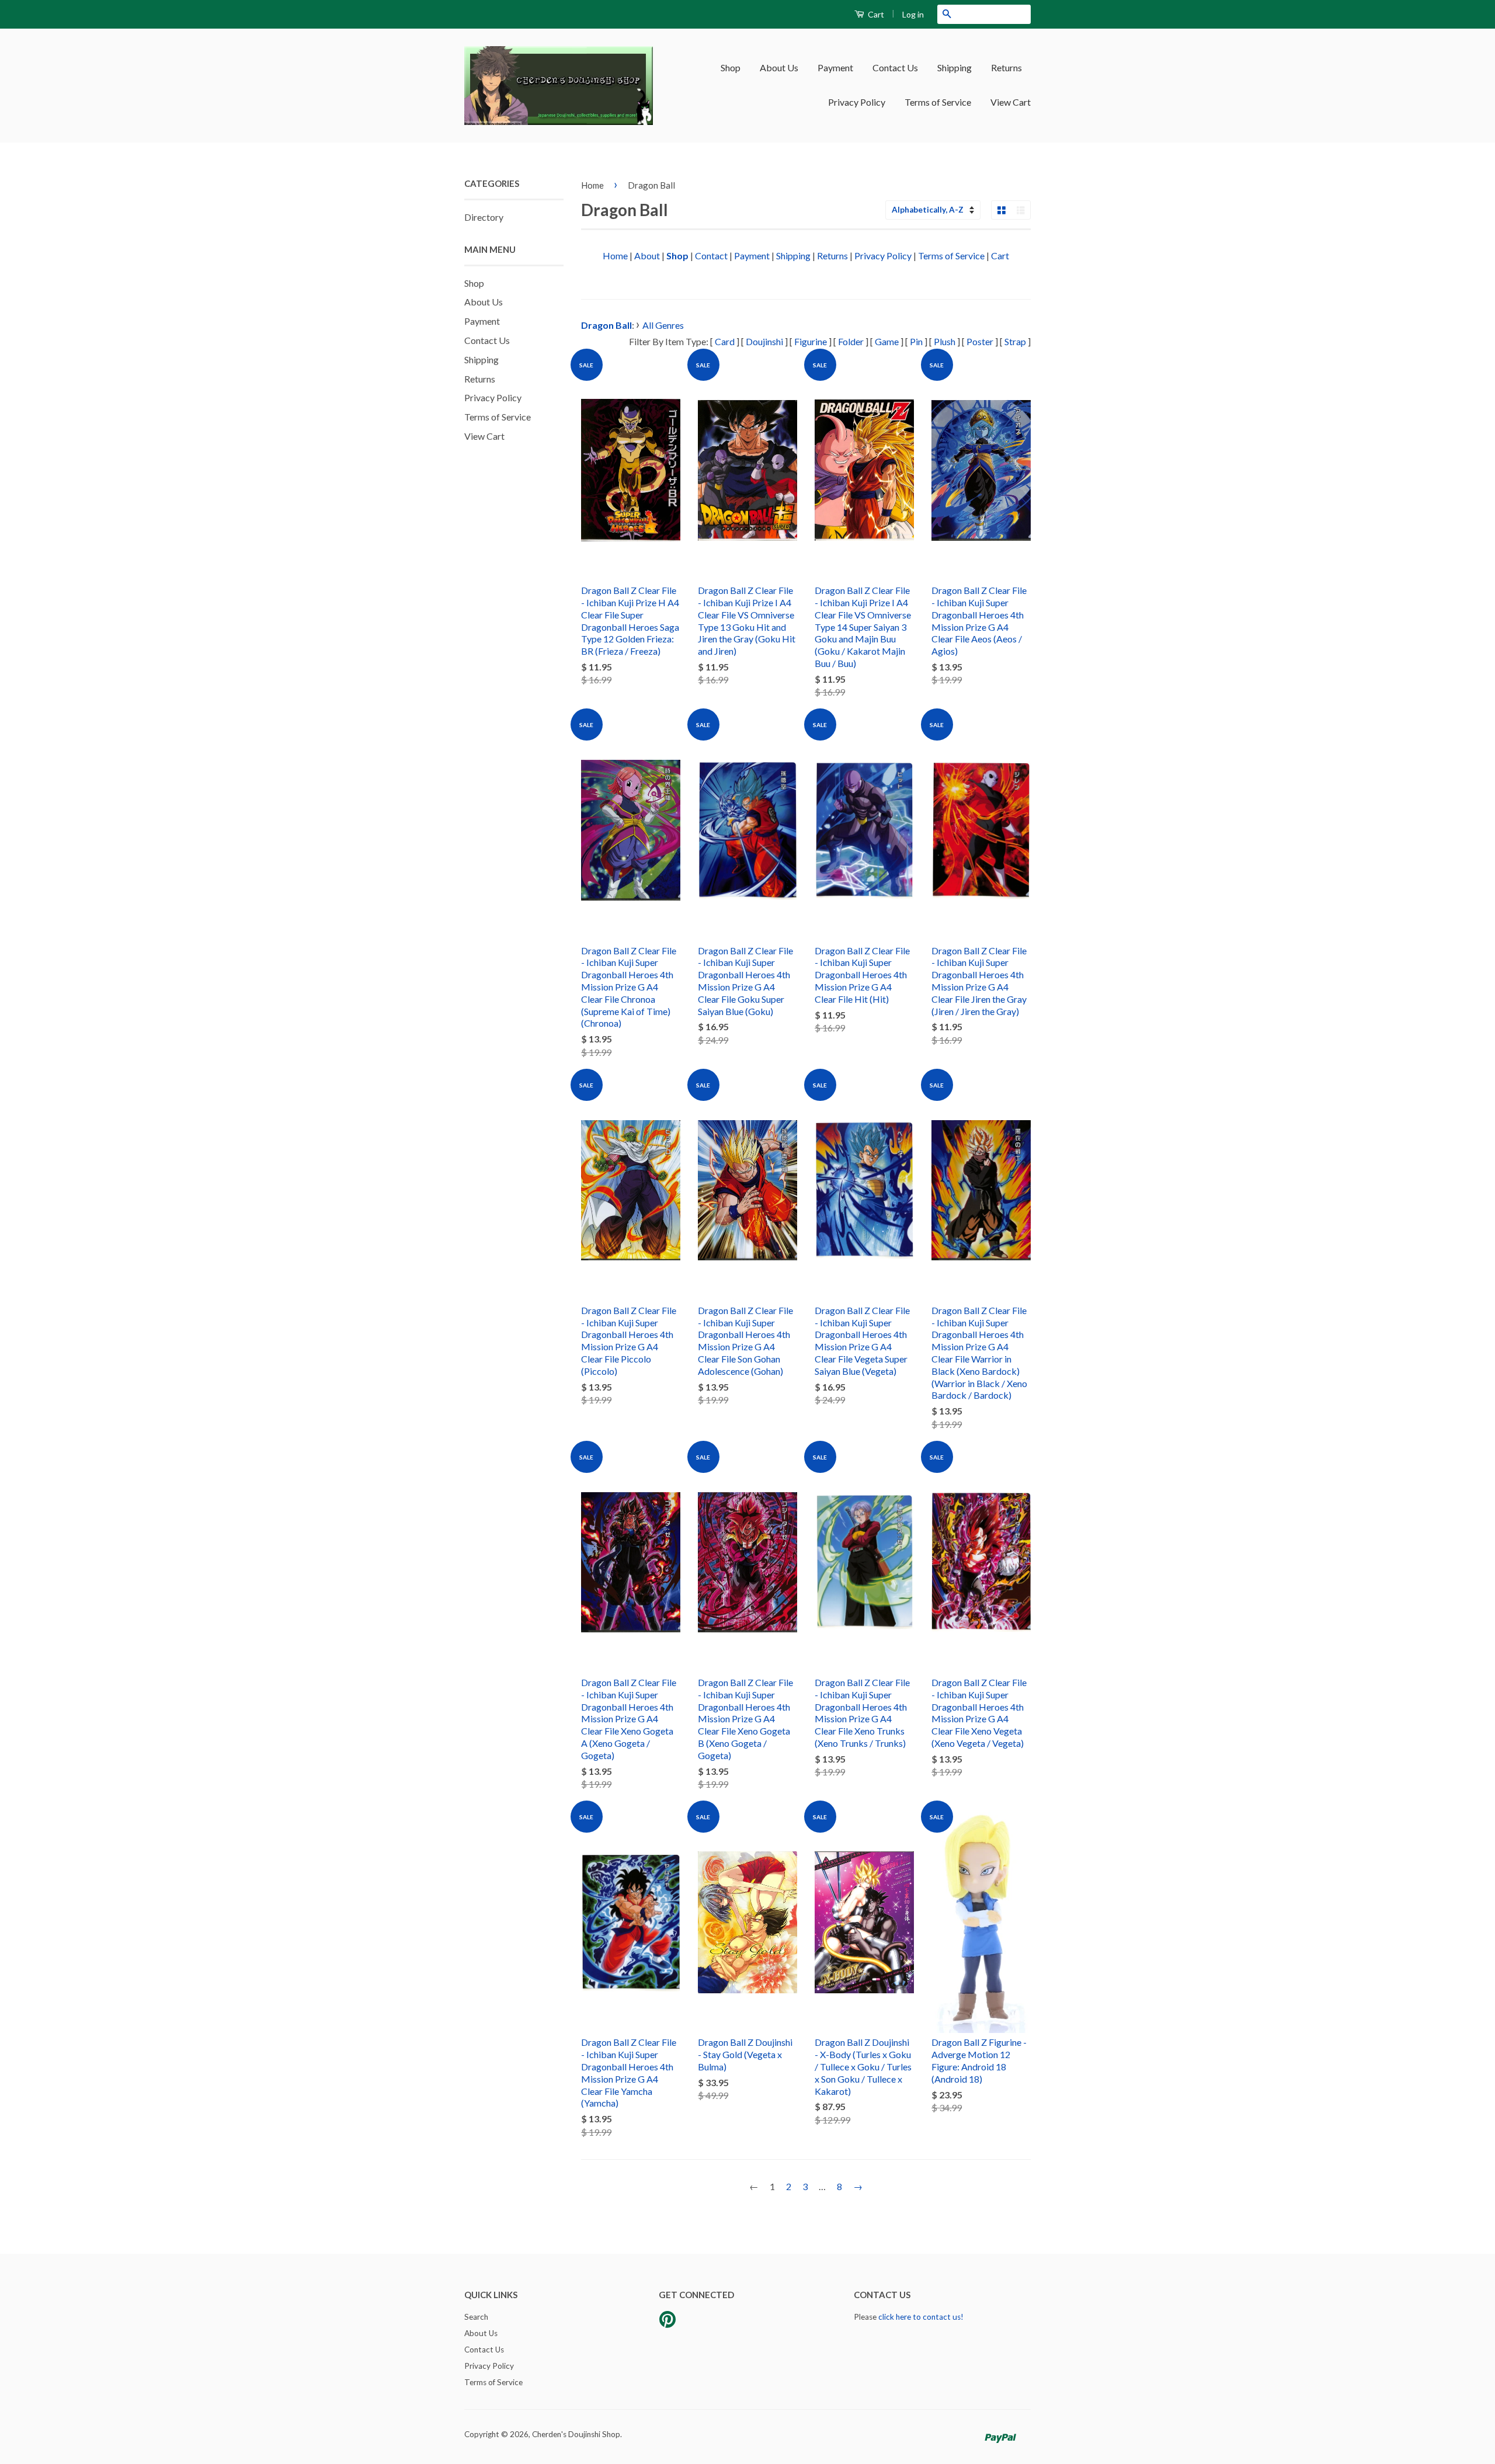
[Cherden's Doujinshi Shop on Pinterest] (667, 2323)
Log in (913, 14)
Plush (945, 341)
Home (592, 185)
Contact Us (895, 67)
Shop (731, 67)
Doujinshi (764, 341)
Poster (980, 341)
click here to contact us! (921, 2317)
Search (476, 2317)
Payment (835, 67)
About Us (779, 67)
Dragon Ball (651, 185)
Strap (1015, 341)
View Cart (1011, 102)
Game (887, 341)
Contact (711, 256)
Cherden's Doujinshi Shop (576, 2434)
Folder (851, 341)
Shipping (955, 67)
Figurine (811, 341)
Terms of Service (938, 102)
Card (725, 341)
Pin (916, 341)
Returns (1006, 67)
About (647, 256)
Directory (484, 217)
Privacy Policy (857, 102)
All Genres (663, 325)
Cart (875, 14)
